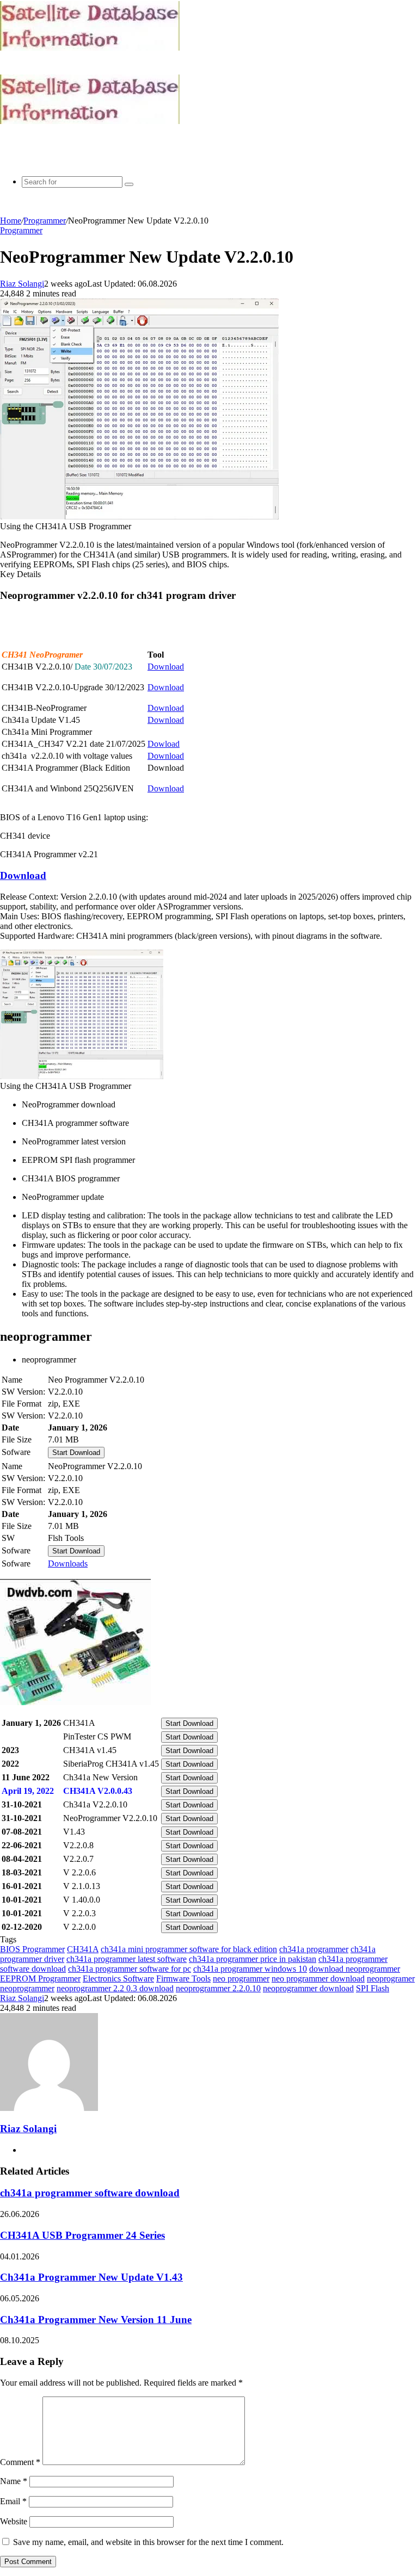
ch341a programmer (314, 1949)
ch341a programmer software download (90, 2193)
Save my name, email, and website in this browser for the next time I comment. (148, 2542)
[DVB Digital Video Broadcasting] (90, 48)
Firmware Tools (183, 1979)
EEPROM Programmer (40, 1979)
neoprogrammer (27, 1988)
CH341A (83, 1949)
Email (13, 2501)
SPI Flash (373, 1988)
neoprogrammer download (308, 1988)
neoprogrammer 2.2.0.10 (218, 1988)
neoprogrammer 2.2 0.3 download (115, 1988)
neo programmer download (318, 1979)
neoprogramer (391, 1979)
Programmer (45, 221)
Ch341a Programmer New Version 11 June (96, 2320)
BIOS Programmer (32, 1949)
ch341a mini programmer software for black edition (189, 1949)
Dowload (164, 744)
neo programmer (241, 1979)
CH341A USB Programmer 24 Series (82, 2235)
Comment (20, 2462)
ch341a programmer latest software (127, 1959)
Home (11, 221)
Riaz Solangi (22, 284)
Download (166, 667)
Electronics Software (118, 1979)
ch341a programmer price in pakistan (253, 1959)
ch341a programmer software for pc (130, 1969)
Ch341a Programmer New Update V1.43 (91, 2277)
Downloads (68, 1563)
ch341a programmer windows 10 (250, 1969)
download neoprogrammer (355, 1969)
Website (14, 2521)
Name (14, 2481)
